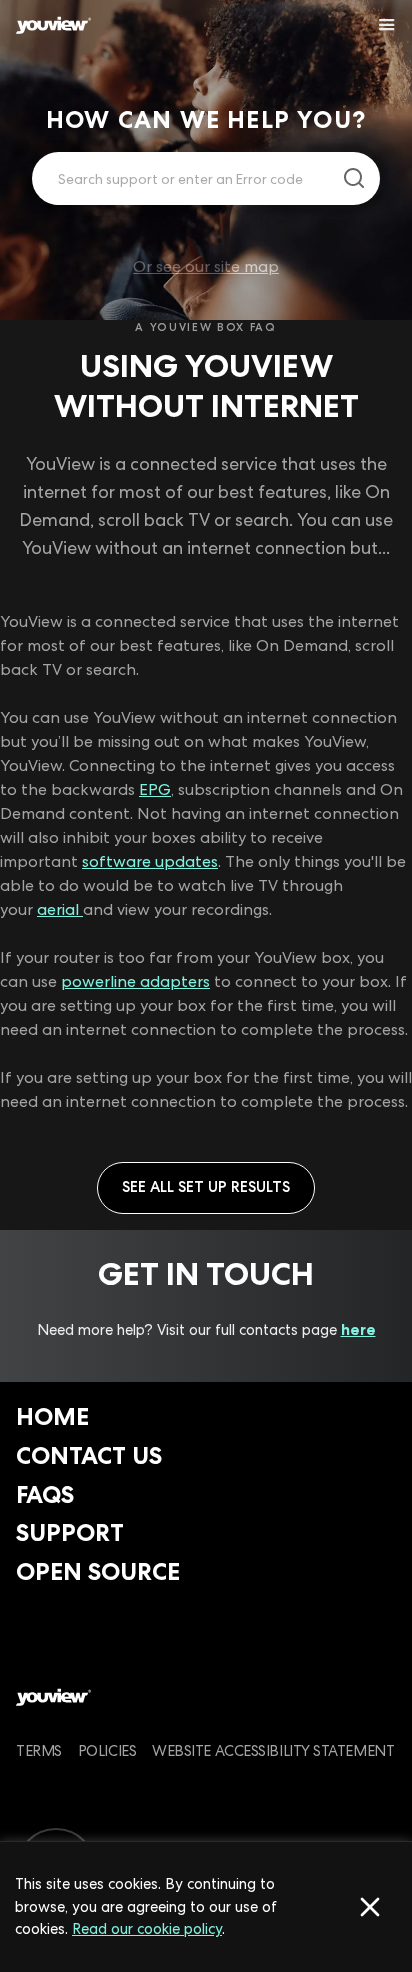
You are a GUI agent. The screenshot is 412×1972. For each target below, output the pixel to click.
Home (52, 1416)
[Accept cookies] (370, 1907)
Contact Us (89, 1455)
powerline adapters (135, 981)
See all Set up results (206, 1187)
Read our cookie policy (147, 1929)
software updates (150, 861)
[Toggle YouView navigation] (387, 25)
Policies (107, 1750)
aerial (60, 909)
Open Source (98, 1571)
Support (70, 1532)
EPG (155, 789)
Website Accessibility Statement (273, 1750)
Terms (39, 1750)
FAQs (45, 1494)
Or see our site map (206, 266)
